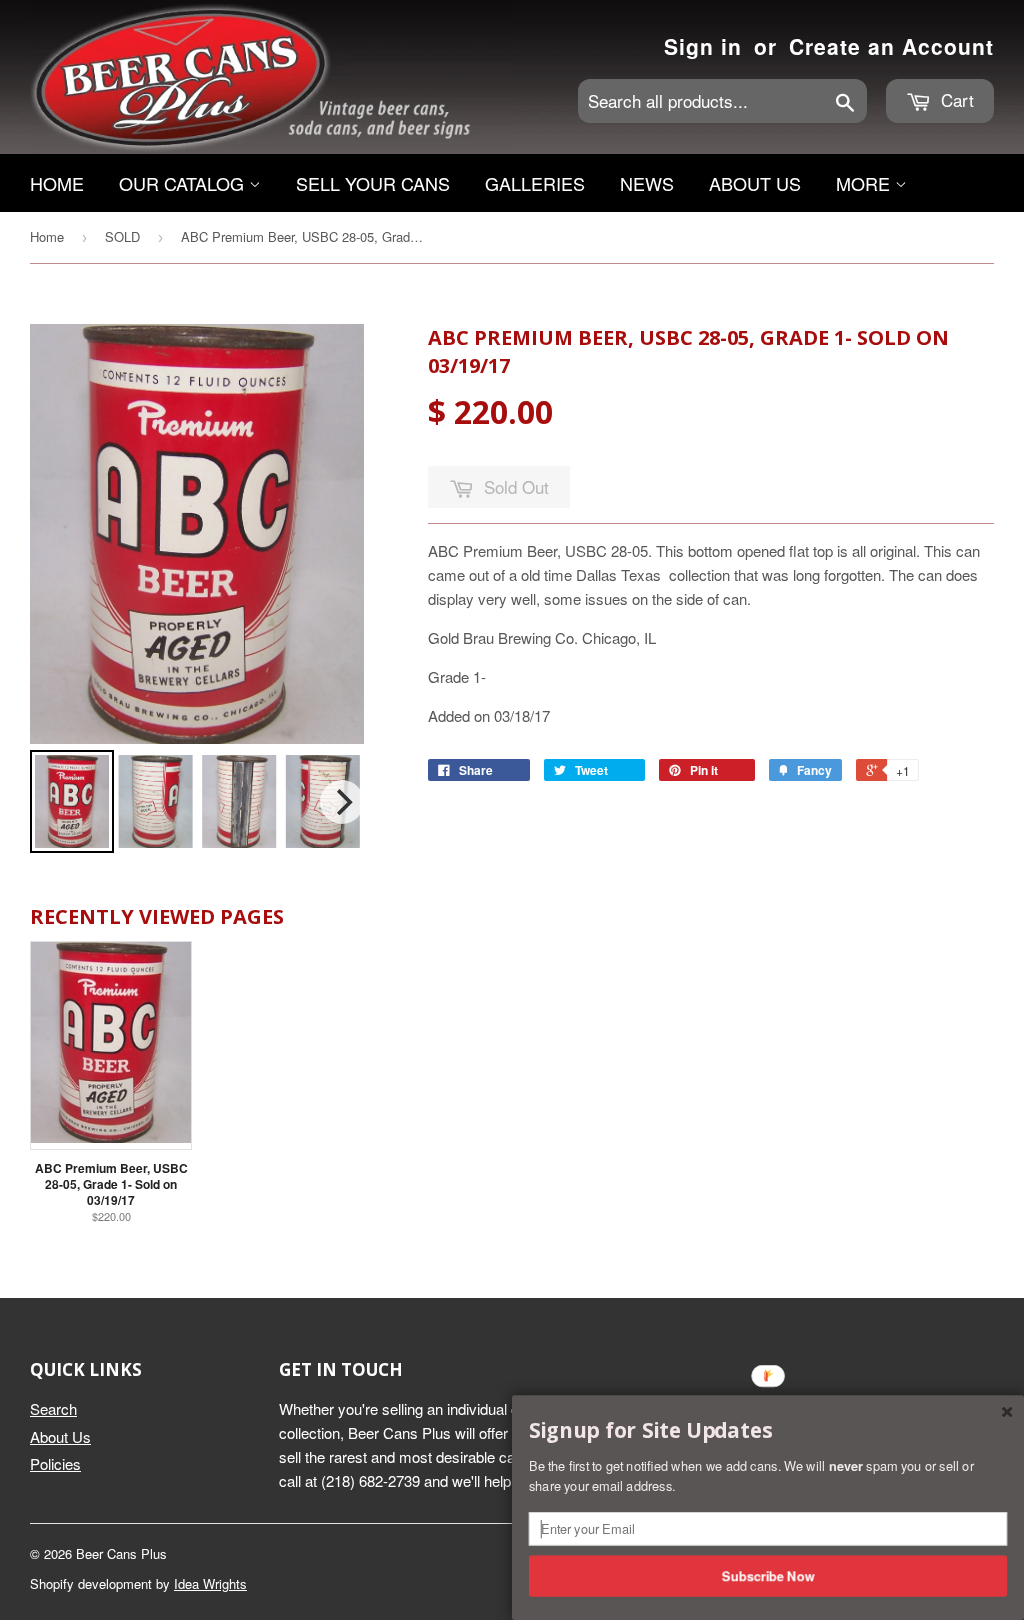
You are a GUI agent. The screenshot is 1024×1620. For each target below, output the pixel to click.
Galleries (535, 183)
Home (57, 183)
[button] (768, 1431)
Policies (55, 1463)
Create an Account (891, 46)
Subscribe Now (768, 1575)
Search (53, 1408)
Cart (955, 99)
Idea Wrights (210, 1583)
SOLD (122, 236)
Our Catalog (184, 183)
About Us (755, 183)
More (865, 183)
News (647, 183)
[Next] (342, 802)
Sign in (703, 46)
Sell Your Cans (373, 183)
